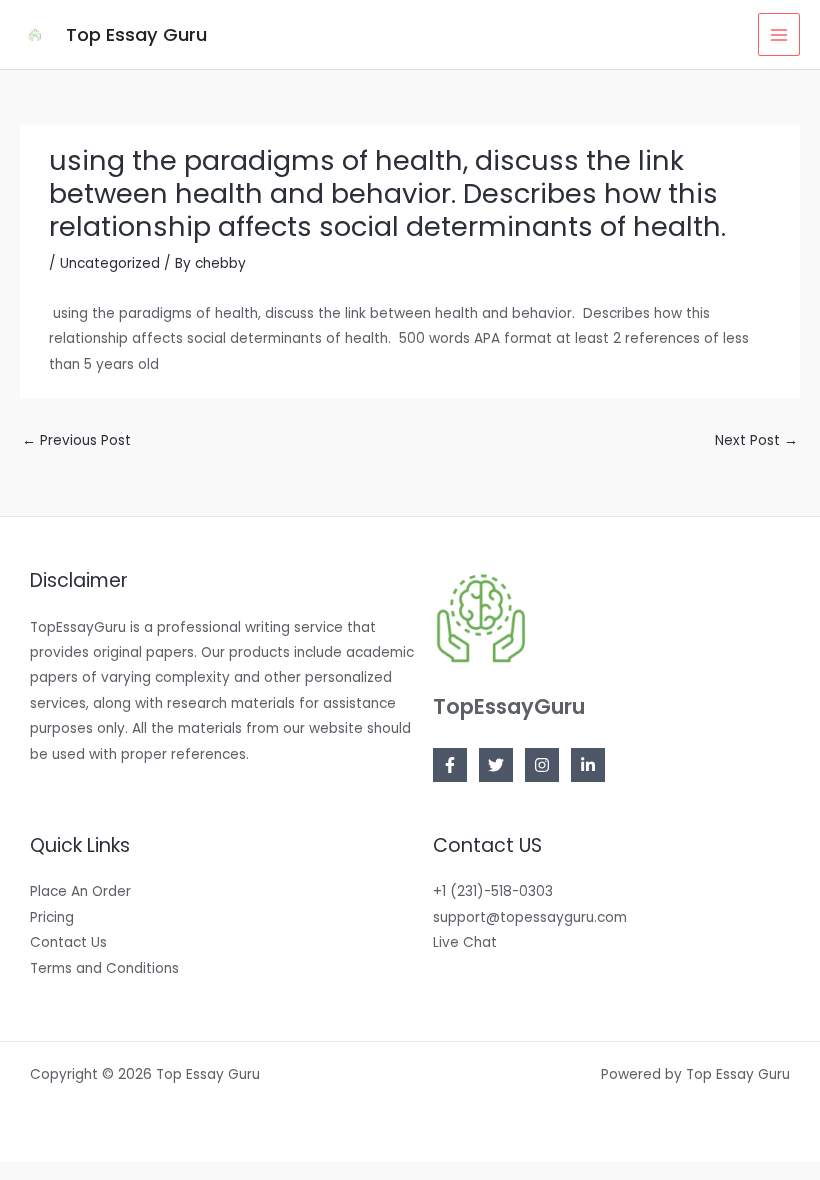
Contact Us (68, 942)
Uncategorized (110, 263)
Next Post (756, 440)
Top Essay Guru (136, 34)
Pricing (52, 917)
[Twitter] (496, 765)
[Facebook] (450, 765)
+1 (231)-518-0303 (493, 891)
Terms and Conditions (104, 968)
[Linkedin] (588, 765)
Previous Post (76, 440)
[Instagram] (542, 765)
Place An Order (80, 891)
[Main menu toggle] (779, 34)
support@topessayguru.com (530, 917)
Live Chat (465, 942)
